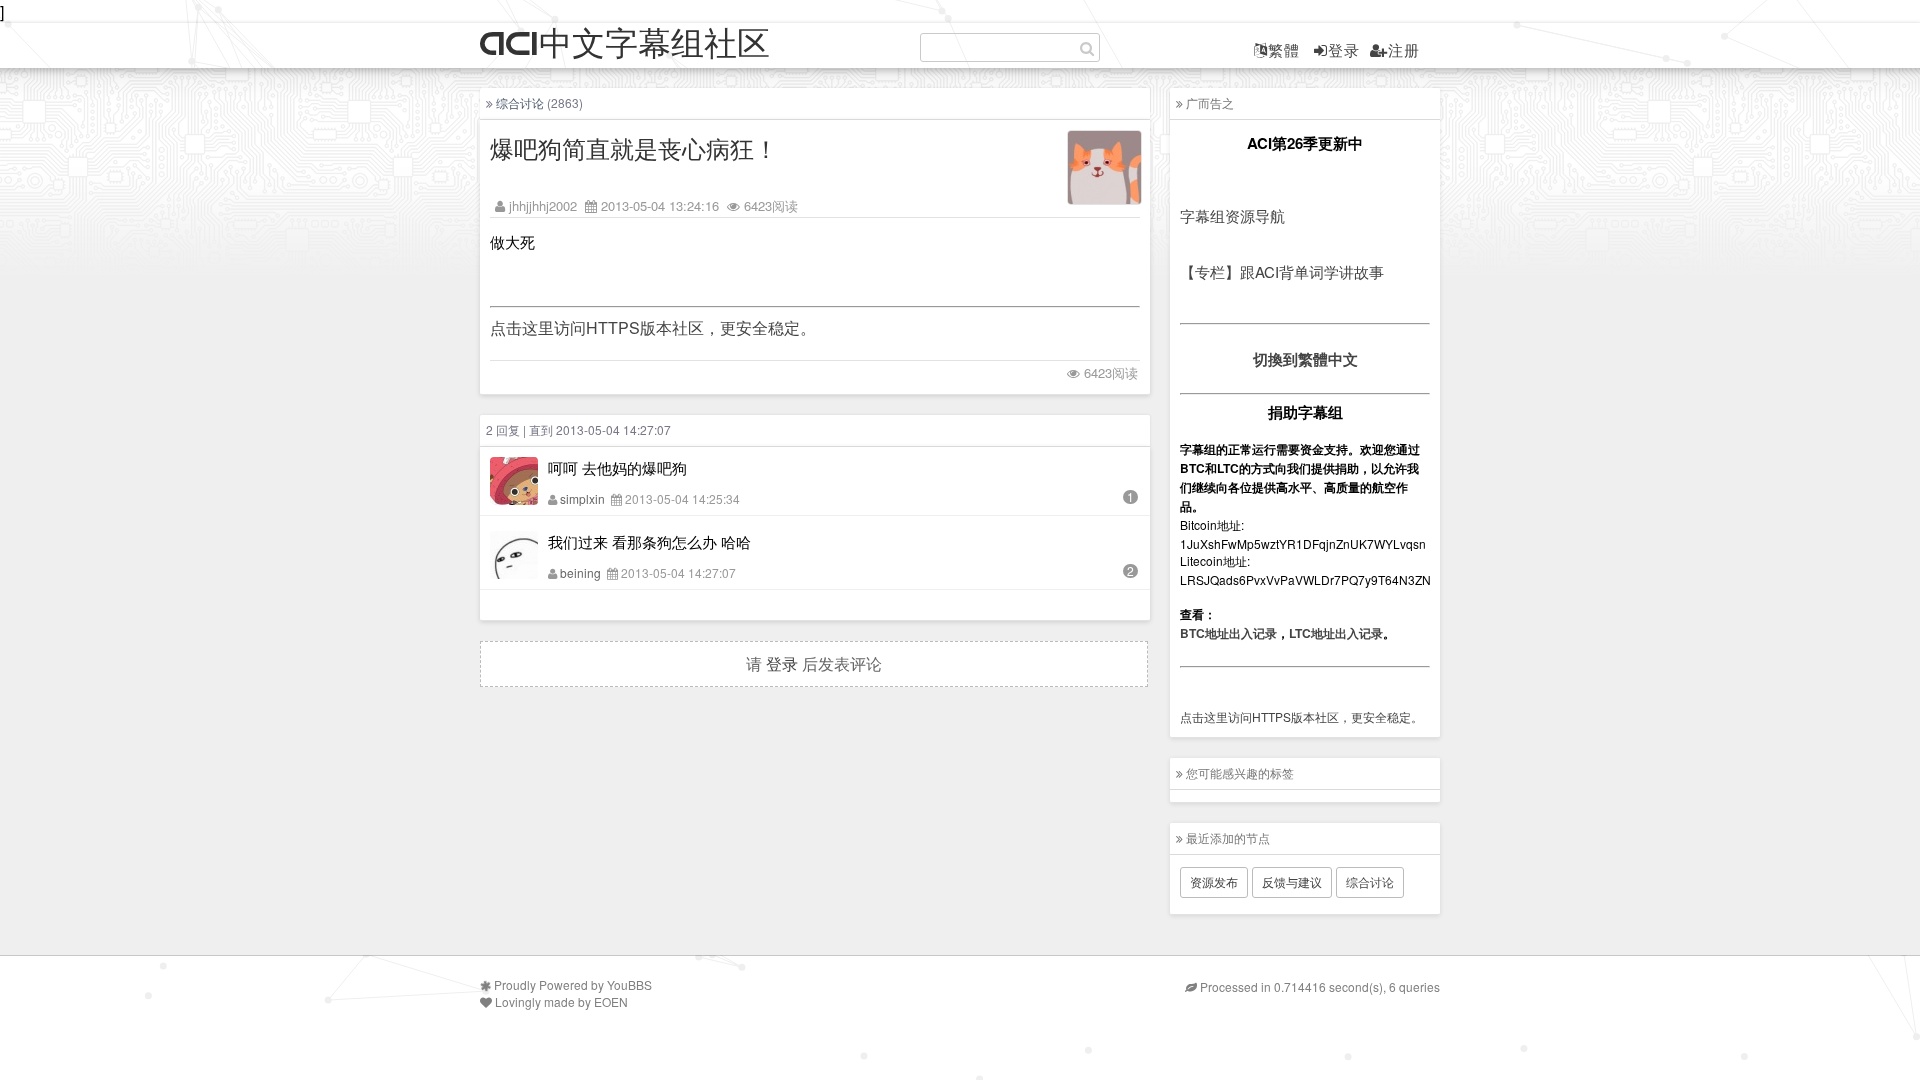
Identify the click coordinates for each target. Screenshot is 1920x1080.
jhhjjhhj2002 (543, 205)
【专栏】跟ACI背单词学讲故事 (1282, 271)
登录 (1344, 49)
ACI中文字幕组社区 (625, 44)
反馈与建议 (1292, 881)
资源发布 (1214, 881)
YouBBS (629, 984)
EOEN (611, 1001)
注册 (1404, 49)
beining (580, 572)
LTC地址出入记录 (1336, 633)
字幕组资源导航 (1232, 215)
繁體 (1284, 49)
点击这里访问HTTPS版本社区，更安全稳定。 (653, 327)
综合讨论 (520, 102)
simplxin (582, 498)
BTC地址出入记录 (1228, 633)
